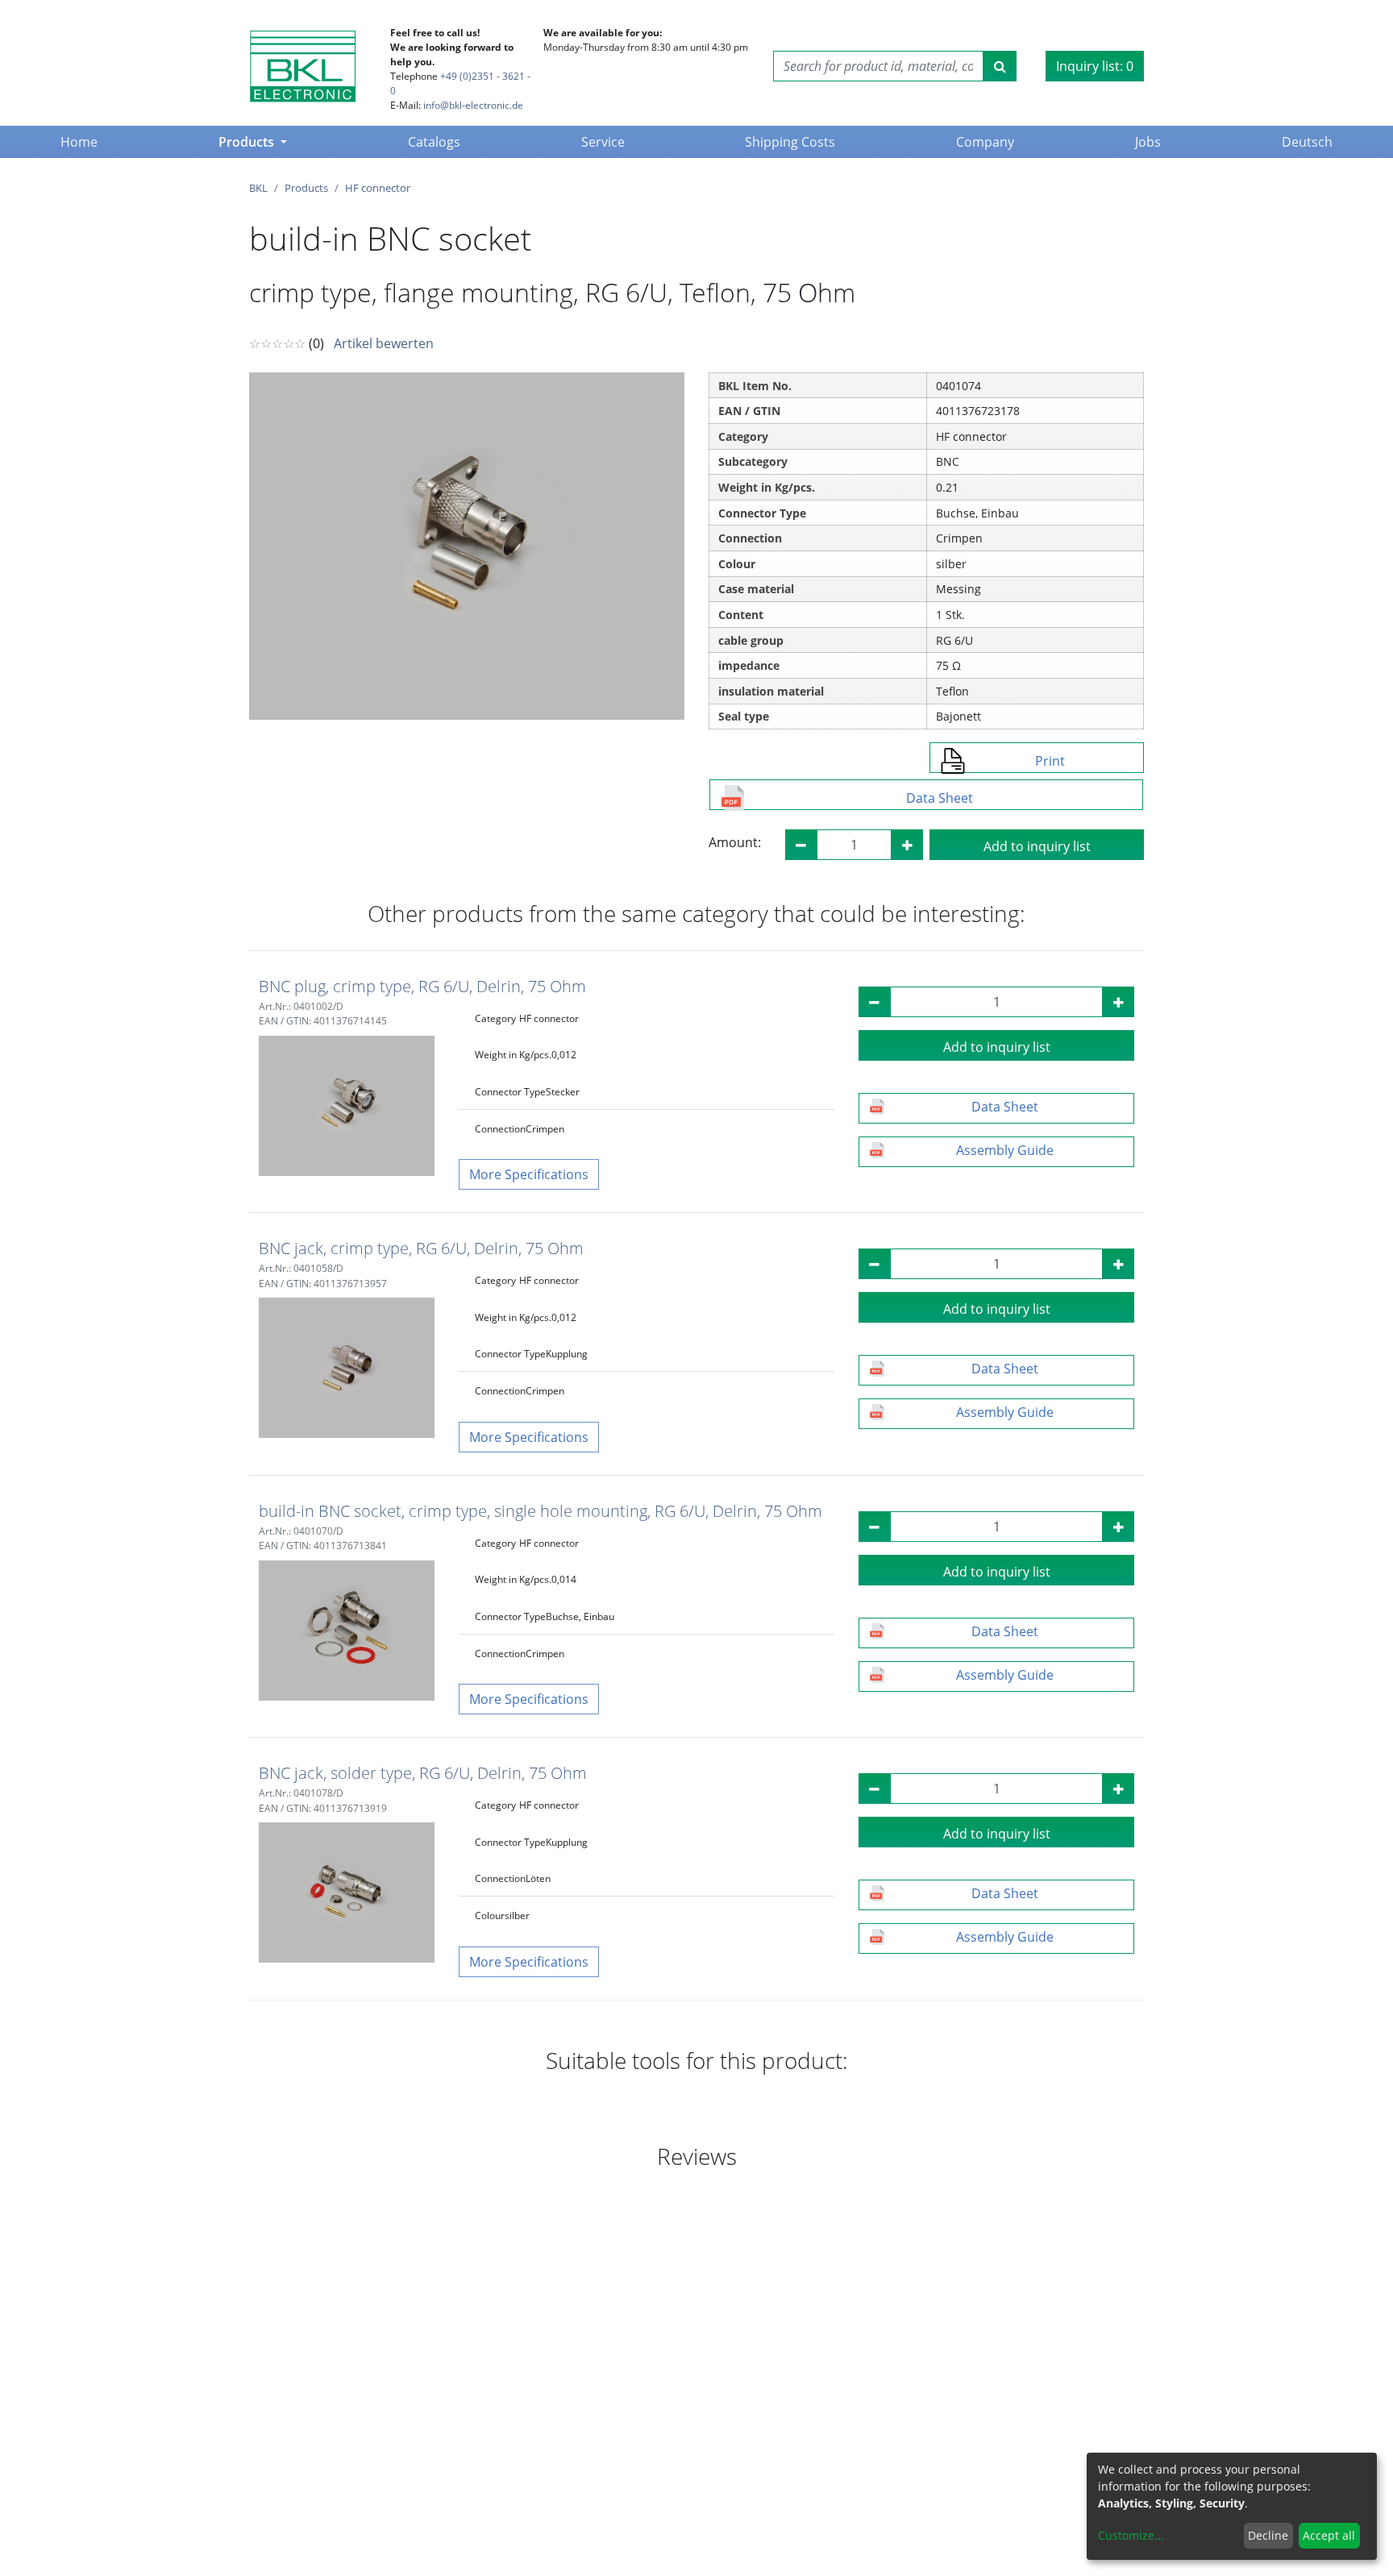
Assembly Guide (1005, 1150)
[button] (529, 1174)
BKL (258, 188)
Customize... (1131, 2535)
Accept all (1329, 2535)
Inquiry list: (1095, 66)
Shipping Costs (790, 142)
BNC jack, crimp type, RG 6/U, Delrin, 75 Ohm (421, 1248)
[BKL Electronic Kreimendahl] (303, 66)
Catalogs (434, 142)
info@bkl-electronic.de (473, 105)
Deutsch (1307, 142)
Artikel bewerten (384, 343)
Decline (1268, 2535)
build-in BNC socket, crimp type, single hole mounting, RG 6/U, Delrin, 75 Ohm (541, 1511)
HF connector (378, 188)
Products (248, 142)
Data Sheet (940, 798)
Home (82, 141)
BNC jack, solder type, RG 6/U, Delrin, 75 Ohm (423, 1773)
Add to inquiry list (1037, 846)
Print (1050, 761)
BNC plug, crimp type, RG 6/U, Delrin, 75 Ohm (422, 986)
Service (603, 142)
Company (985, 142)
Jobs (1148, 142)
